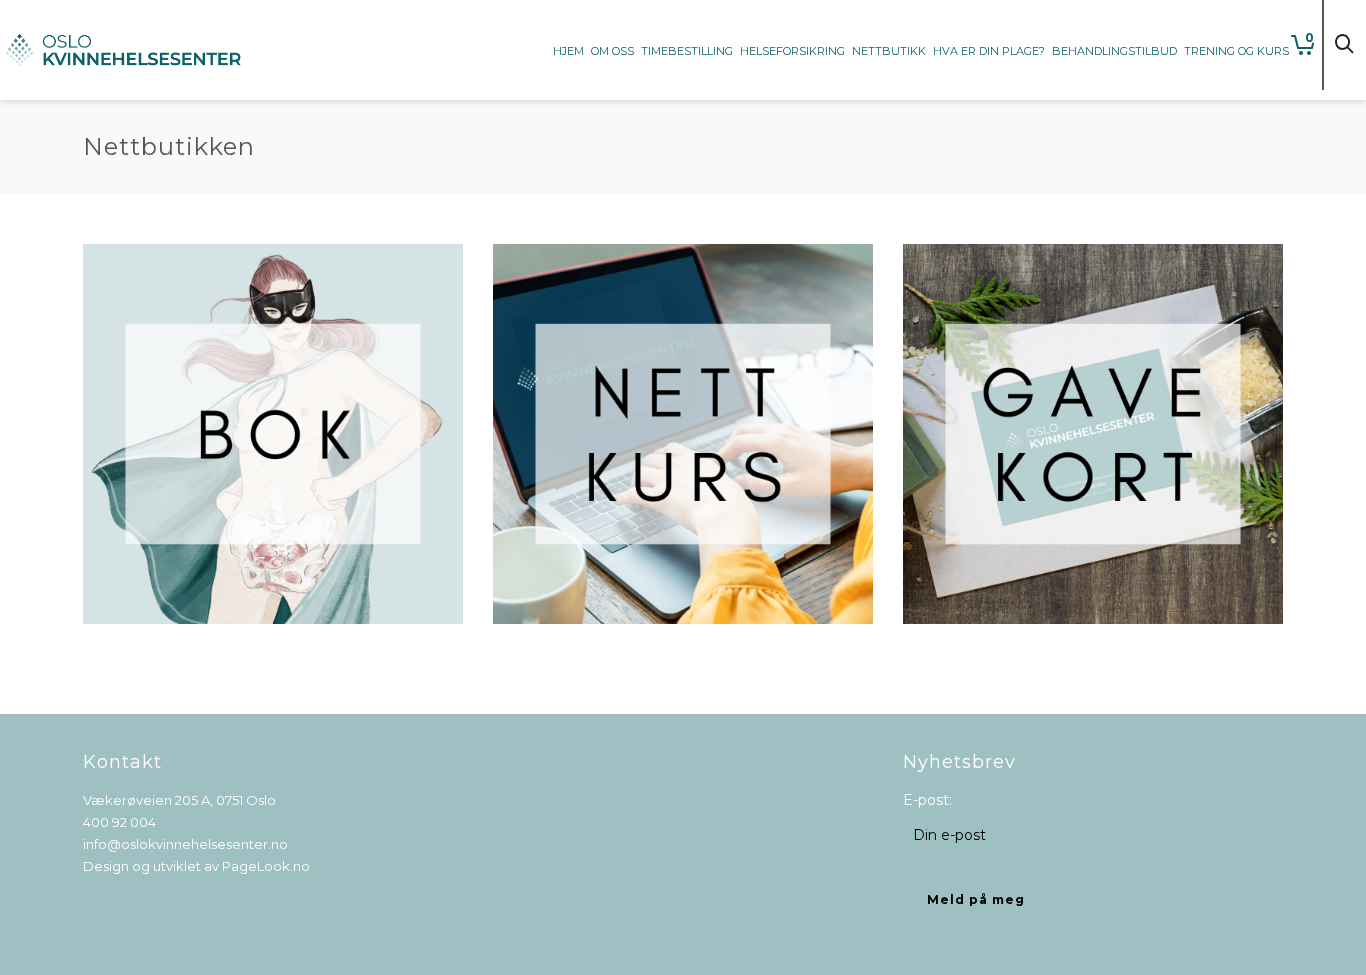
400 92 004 (119, 822)
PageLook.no (266, 866)
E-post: (927, 800)
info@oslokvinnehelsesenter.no (185, 844)
